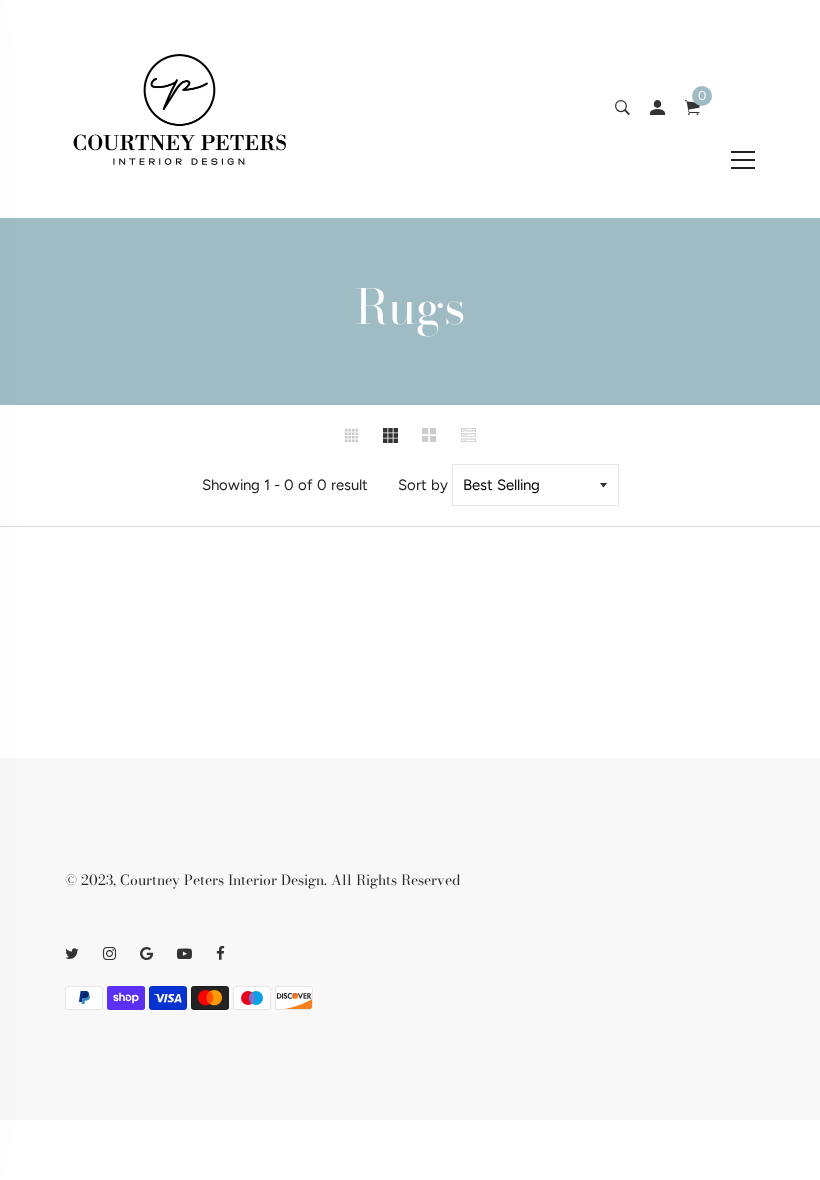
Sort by (423, 485)
